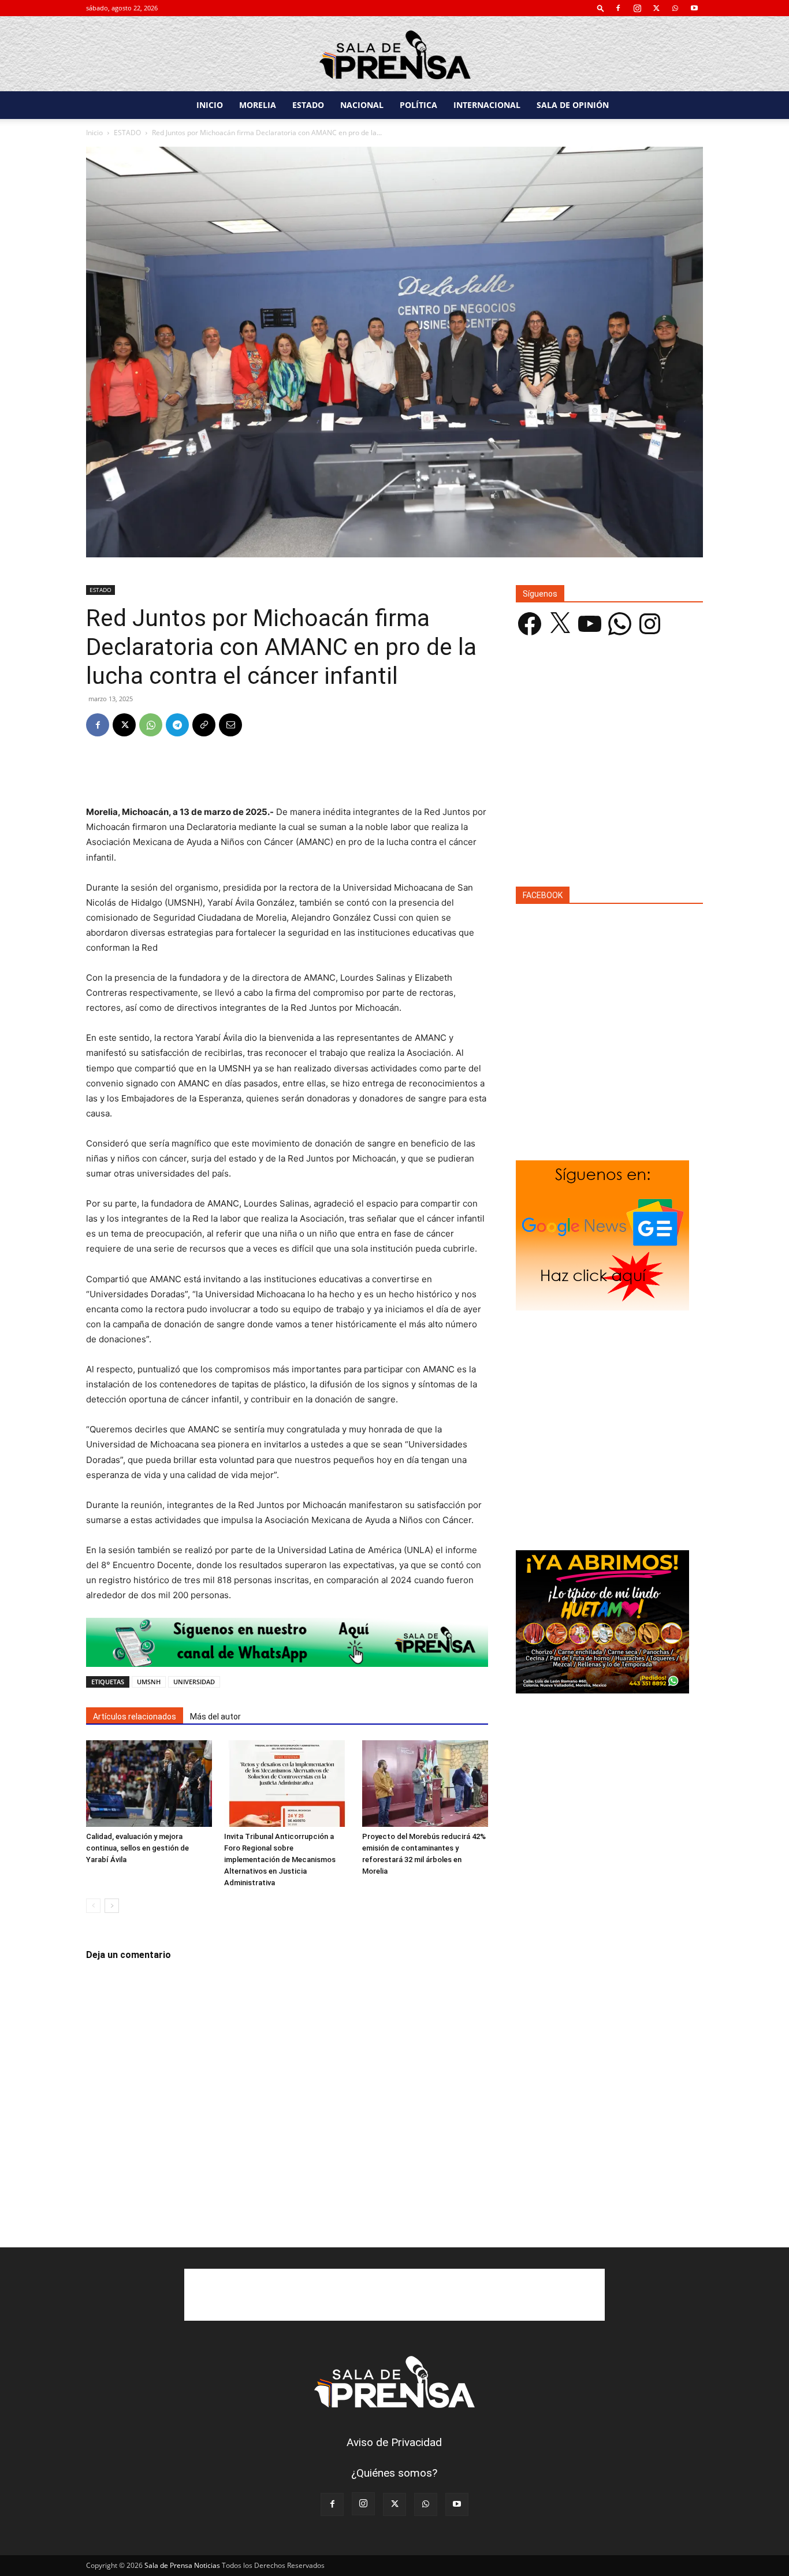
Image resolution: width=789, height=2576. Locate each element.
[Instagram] (637, 8)
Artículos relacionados (135, 1717)
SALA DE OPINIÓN (573, 105)
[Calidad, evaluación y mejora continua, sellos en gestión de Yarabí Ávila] (149, 1784)
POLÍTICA (418, 105)
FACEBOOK (543, 895)
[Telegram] (177, 725)
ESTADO (308, 105)
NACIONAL (362, 105)
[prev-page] (93, 1906)
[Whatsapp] (287, 1642)
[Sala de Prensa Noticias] (394, 55)
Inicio (94, 133)
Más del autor (215, 1717)
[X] (656, 8)
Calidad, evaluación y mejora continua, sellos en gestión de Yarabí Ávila (137, 1848)
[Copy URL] (204, 725)
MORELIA (258, 105)
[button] (601, 8)
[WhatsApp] (675, 8)
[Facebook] (618, 8)
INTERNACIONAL (487, 105)
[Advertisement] (287, 775)
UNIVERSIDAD (194, 1682)
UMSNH (149, 1682)
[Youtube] (694, 8)
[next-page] (112, 1906)
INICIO (210, 105)
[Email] (230, 725)
